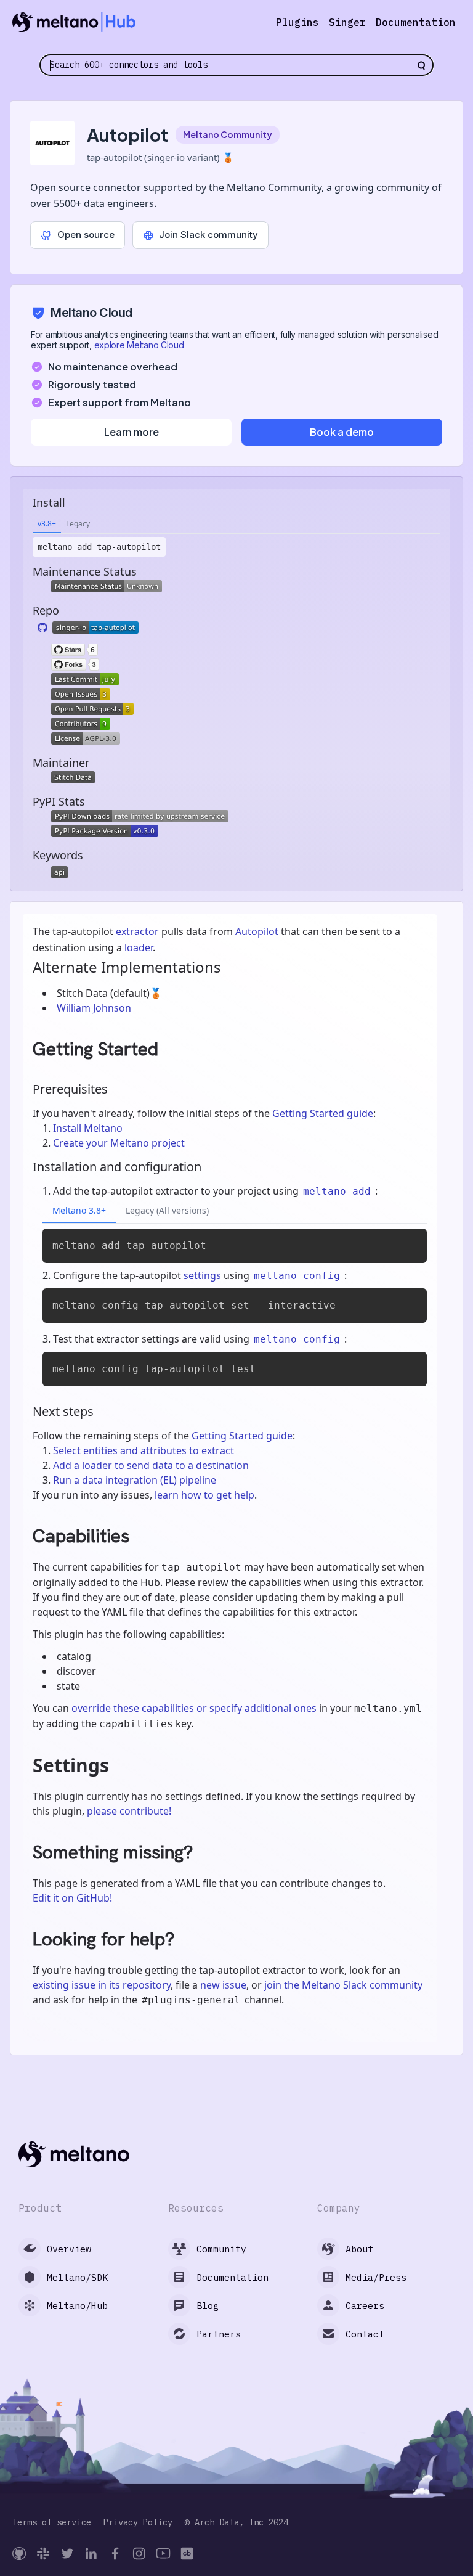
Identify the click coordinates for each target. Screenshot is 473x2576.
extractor (137, 931)
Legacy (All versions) (167, 1210)
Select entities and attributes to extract (144, 1450)
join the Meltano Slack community (343, 1985)
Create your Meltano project (119, 1143)
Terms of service (52, 2523)
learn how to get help (204, 1495)
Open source (86, 235)
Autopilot (257, 931)
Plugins (297, 22)
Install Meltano (88, 1128)
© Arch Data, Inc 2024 (236, 2523)
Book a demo (342, 432)
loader (139, 947)
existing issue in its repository (102, 1985)
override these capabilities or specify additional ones (194, 1708)
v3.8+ (47, 524)
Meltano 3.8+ (79, 1210)
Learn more (131, 432)
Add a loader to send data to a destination (151, 1465)
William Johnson (94, 1008)
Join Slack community (208, 235)
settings (202, 1275)
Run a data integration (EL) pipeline (135, 1480)
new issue (223, 1985)
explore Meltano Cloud (139, 345)
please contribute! (129, 1811)
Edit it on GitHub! (72, 1898)
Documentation (416, 22)
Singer (347, 22)
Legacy (78, 524)
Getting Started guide (323, 1113)
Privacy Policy (138, 2523)
